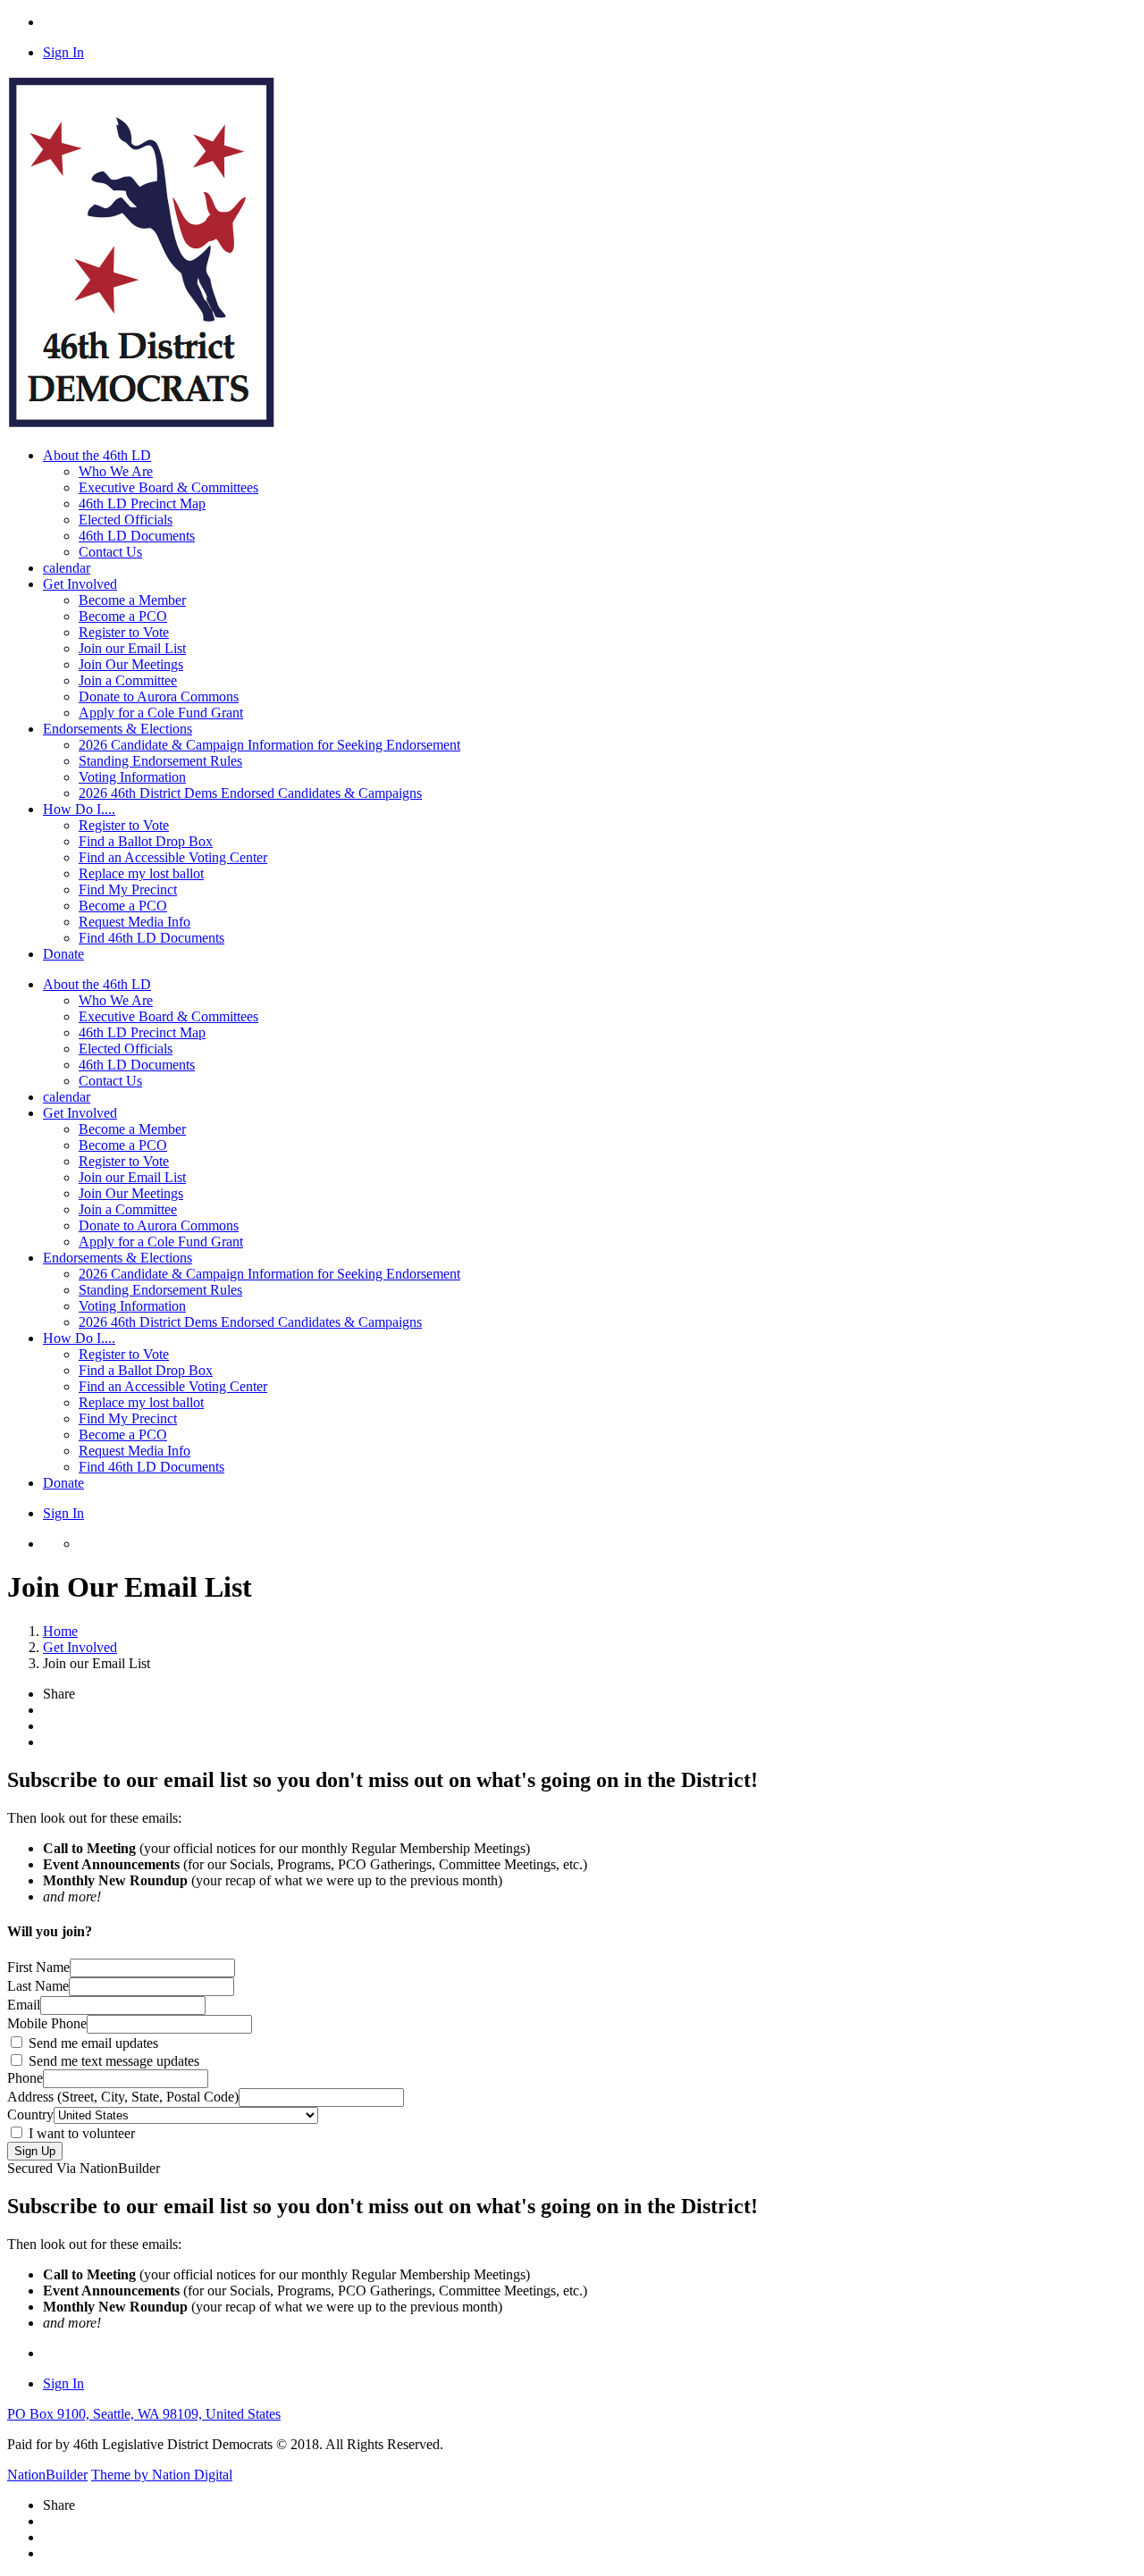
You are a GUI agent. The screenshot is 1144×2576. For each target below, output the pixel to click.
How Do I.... (79, 1338)
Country (30, 2115)
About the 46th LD (97, 984)
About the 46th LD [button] (97, 455)
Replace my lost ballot (141, 873)
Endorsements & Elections (118, 1258)
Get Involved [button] (80, 584)
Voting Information (132, 777)
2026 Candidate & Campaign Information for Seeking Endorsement (269, 745)
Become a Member (132, 600)
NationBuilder (47, 2475)
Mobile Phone (47, 2023)
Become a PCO (123, 616)
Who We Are (116, 471)
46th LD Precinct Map (142, 503)
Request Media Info (135, 922)
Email (24, 2005)
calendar (67, 568)
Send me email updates (92, 2043)
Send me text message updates (112, 2061)
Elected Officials (126, 520)
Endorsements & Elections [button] (118, 729)
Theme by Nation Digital (162, 2475)
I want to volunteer (80, 2133)
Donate (63, 954)
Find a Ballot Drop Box (146, 841)
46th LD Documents (137, 536)
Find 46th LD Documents (151, 938)
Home (60, 1631)
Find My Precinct (128, 889)
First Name (38, 1967)
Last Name (38, 1986)
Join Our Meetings (131, 664)
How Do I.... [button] (79, 809)
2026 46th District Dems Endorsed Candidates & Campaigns (250, 793)
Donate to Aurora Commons (159, 696)
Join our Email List (132, 648)
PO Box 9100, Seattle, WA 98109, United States (144, 2414)
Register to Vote (124, 632)
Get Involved (80, 1113)
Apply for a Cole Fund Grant (161, 713)
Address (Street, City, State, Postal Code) (123, 2097)
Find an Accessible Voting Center (173, 857)
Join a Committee (128, 680)
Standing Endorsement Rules (160, 761)
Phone (25, 2078)
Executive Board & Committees (168, 487)
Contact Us (110, 552)
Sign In (63, 52)
